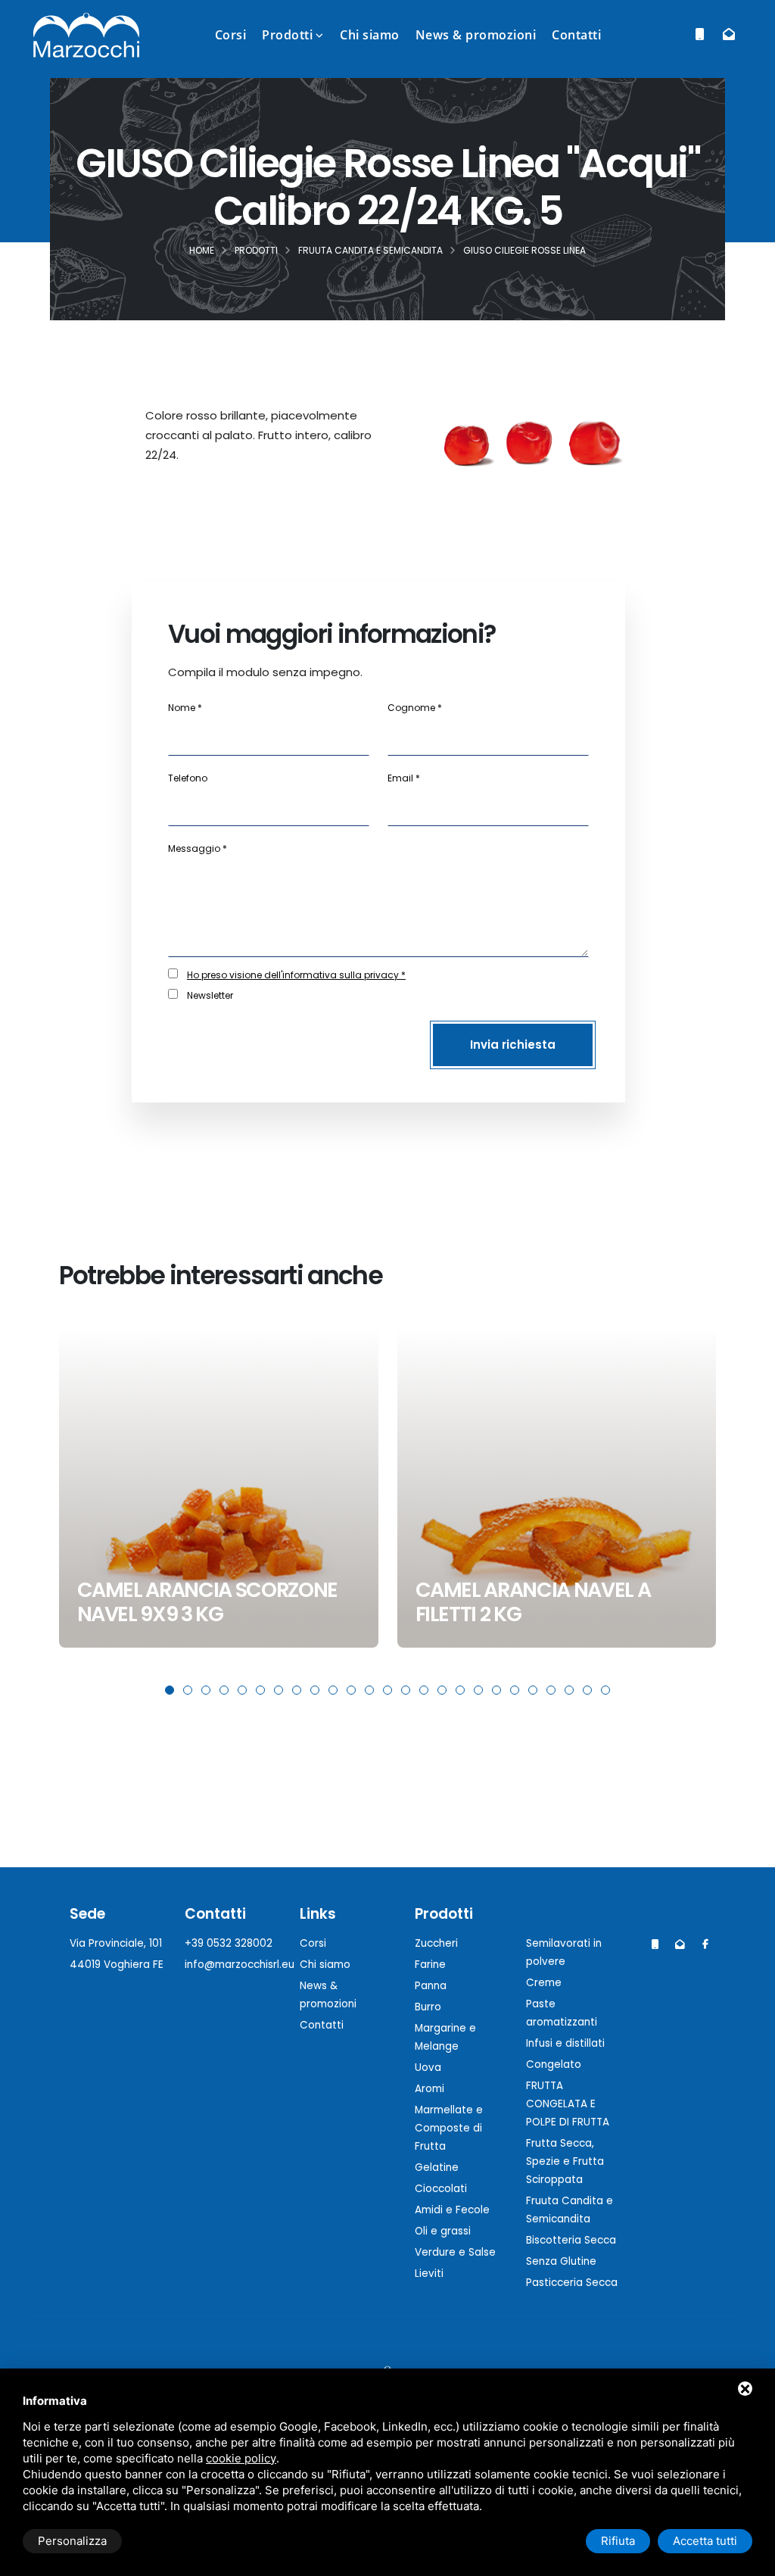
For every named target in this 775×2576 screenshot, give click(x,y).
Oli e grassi (443, 2231)
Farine (430, 1965)
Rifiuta (618, 2541)
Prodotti (287, 35)
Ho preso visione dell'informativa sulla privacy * (296, 975)
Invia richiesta (513, 1045)
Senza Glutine (561, 2261)
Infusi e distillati (565, 2043)
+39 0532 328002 (229, 1943)
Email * (404, 778)
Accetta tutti (705, 2541)
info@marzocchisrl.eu (240, 1965)
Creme (544, 1983)
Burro (428, 2007)
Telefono (188, 778)
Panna (431, 1986)
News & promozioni (476, 35)
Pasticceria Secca (572, 2283)
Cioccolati (441, 2189)
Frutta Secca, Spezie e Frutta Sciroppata (565, 2161)
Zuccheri (436, 1943)
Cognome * (415, 708)
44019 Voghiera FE (117, 1965)
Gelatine (437, 2167)
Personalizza (72, 2541)
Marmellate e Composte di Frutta (449, 2128)
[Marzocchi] (705, 1944)
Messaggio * (198, 848)
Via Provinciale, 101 (116, 1943)
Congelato (554, 2065)
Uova (428, 2068)
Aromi (430, 2089)
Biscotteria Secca (571, 2240)
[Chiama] (700, 34)
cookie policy (241, 2458)
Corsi (231, 35)
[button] (170, 1690)
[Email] (728, 34)
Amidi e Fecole (452, 2210)
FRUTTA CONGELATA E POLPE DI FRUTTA (568, 2104)
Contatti (576, 35)
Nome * (185, 708)
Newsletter (210, 995)
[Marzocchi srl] (86, 34)
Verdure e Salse (455, 2252)
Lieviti (429, 2273)
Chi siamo (370, 35)
